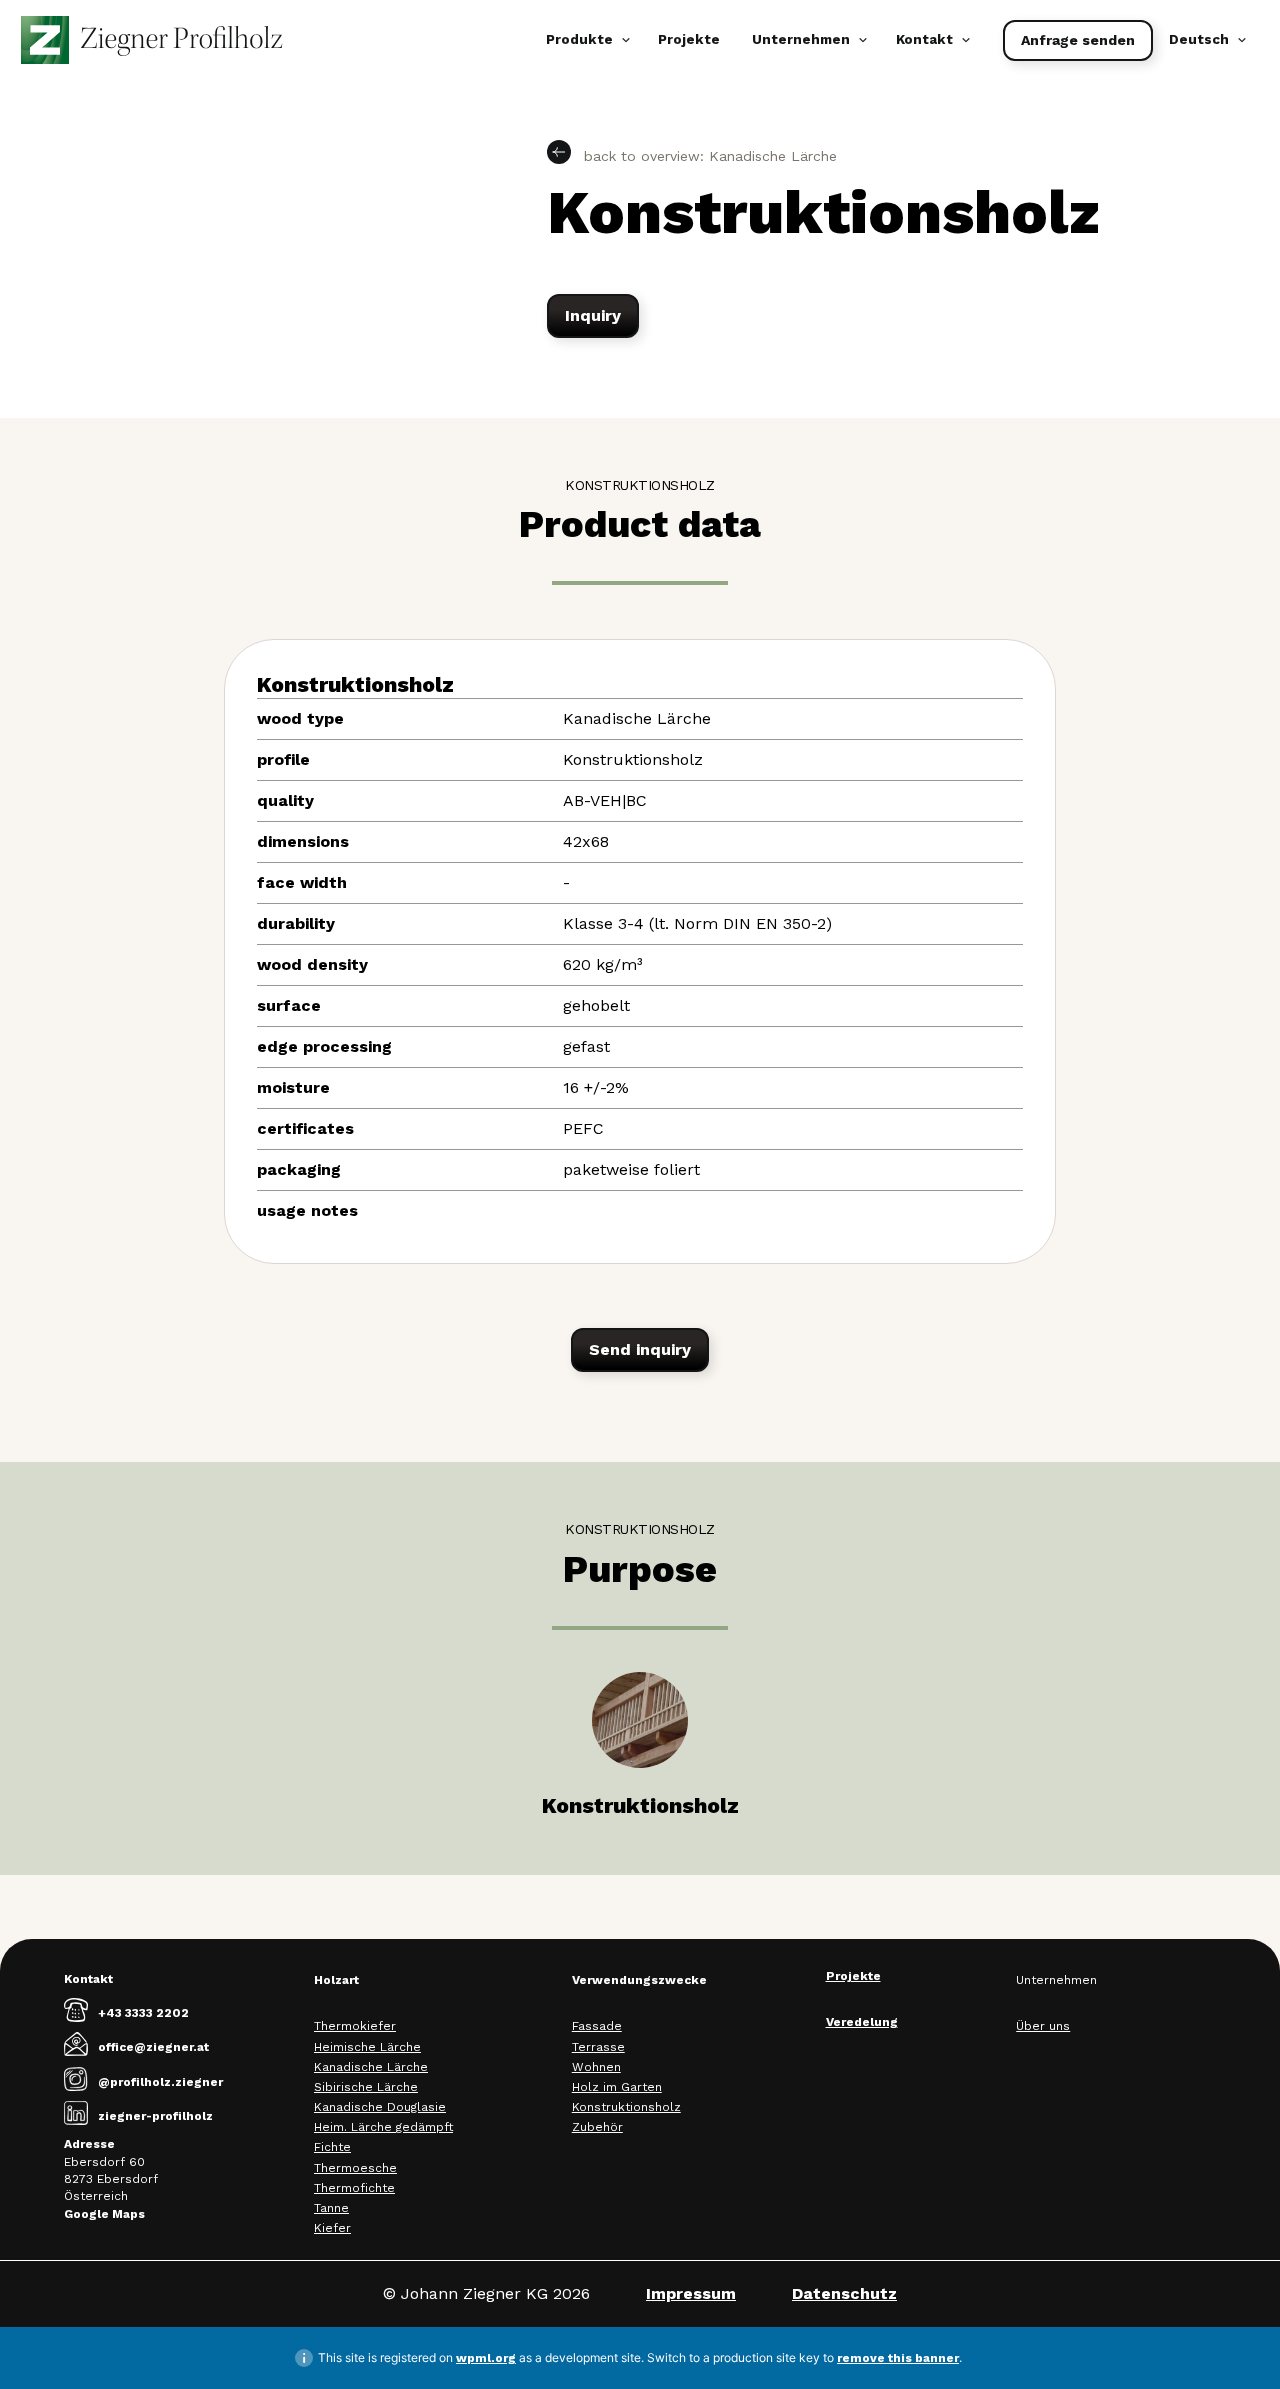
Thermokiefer (355, 2026)
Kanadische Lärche (371, 2067)
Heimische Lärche (367, 2047)
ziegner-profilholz (155, 2116)
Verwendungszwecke (639, 1980)
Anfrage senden (1078, 40)
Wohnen (596, 2067)
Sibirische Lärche (366, 2087)
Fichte (332, 2147)
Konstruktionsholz (626, 2107)
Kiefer (332, 2228)
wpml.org (486, 2358)
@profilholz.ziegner (160, 2082)
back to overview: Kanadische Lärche (708, 156)
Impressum (691, 2293)
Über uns (1043, 2026)
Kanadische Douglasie (380, 2107)
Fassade (597, 2026)
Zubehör (597, 2127)
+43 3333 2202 (143, 2013)
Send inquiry (640, 1349)
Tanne (331, 2208)
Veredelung (862, 2022)
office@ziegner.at (153, 2047)
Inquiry (593, 315)
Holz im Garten (617, 2087)
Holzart (336, 1980)
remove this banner (898, 2358)
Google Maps (104, 2214)
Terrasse (598, 2047)
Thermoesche (355, 2168)
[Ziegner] (152, 40)
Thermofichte (354, 2188)
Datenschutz (844, 2293)
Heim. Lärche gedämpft (383, 2127)
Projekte (689, 39)
